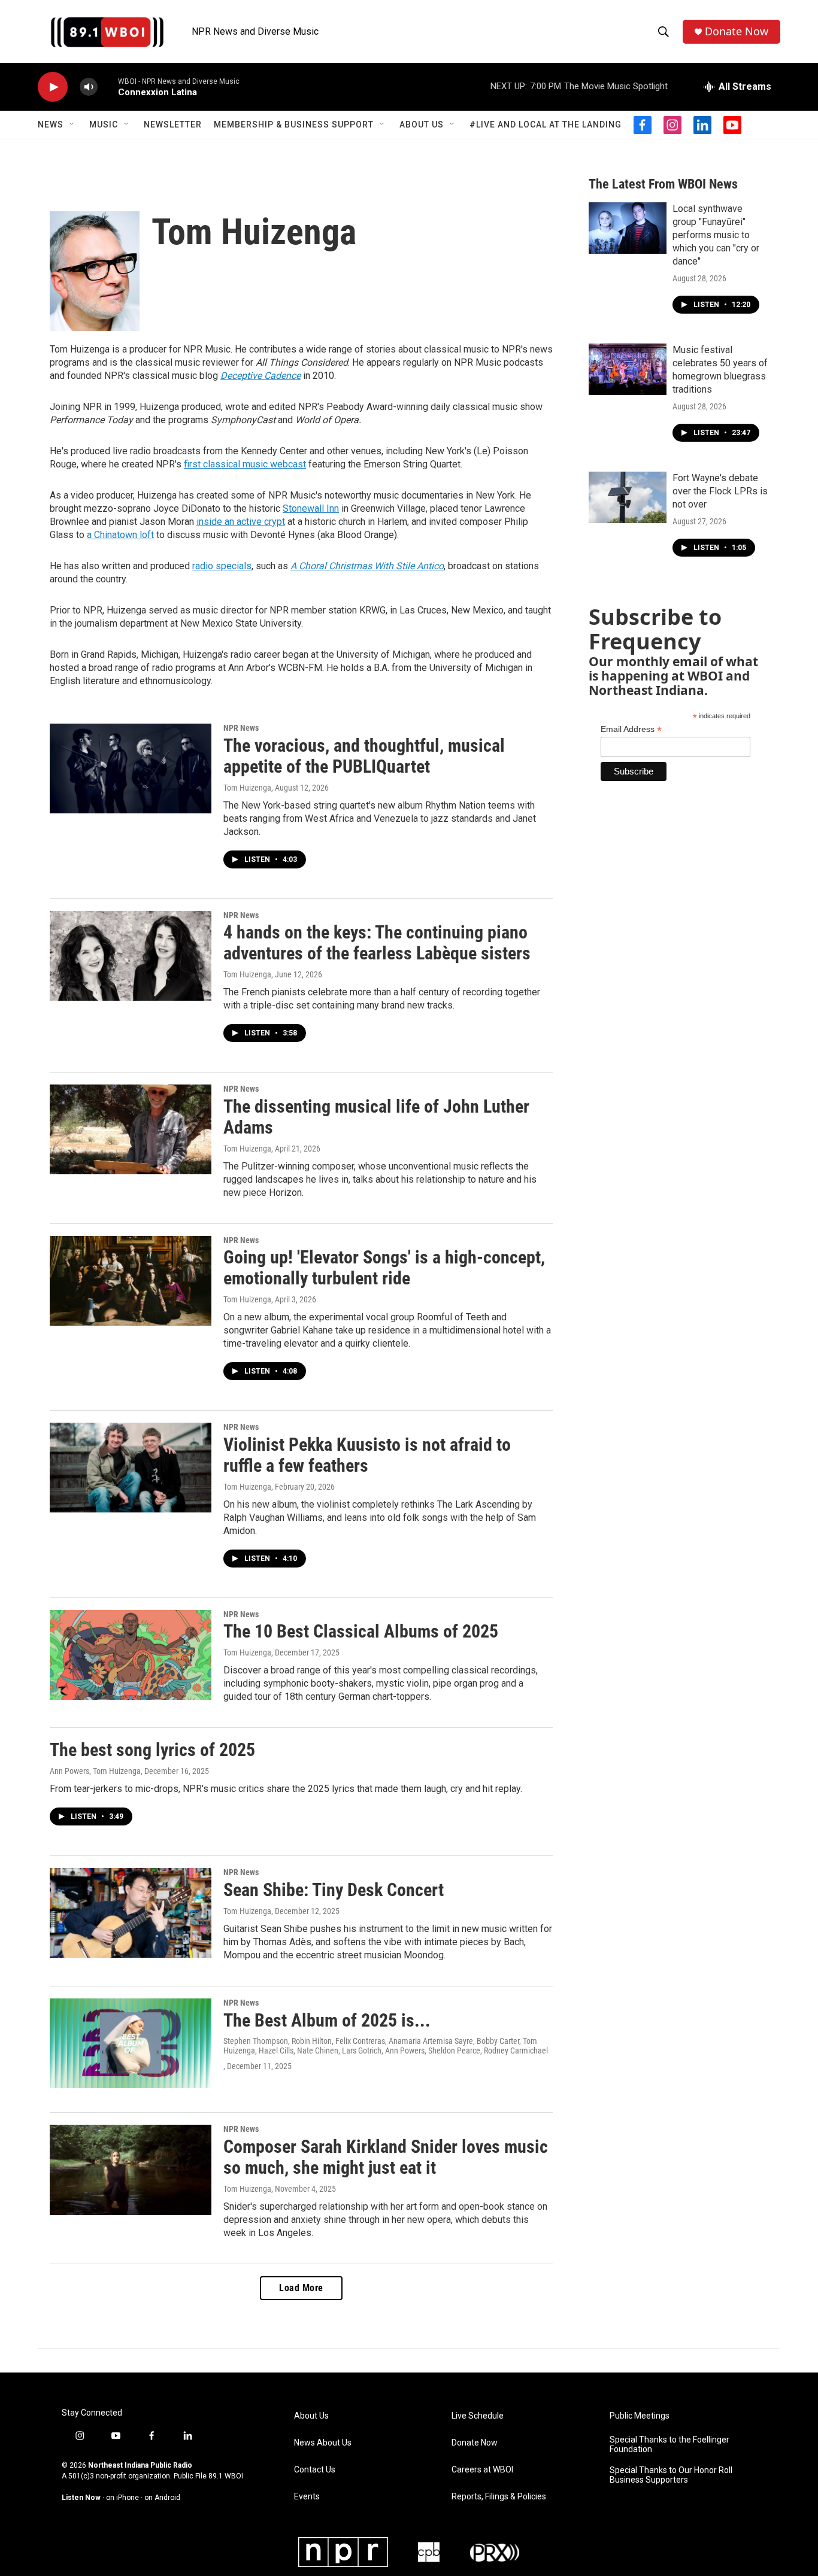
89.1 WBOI (226, 2476)
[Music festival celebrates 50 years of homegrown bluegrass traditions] (628, 369)
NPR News (241, 728)
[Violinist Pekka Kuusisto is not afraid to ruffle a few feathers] (131, 1468)
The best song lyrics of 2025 (152, 1750)
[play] (53, 87)
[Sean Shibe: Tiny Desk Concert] (131, 1913)
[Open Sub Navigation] (72, 124)
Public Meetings (640, 2416)
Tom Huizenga (247, 788)
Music (104, 124)
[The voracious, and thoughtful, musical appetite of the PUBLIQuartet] (131, 768)
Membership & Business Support (294, 124)
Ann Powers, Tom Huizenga (95, 1771)
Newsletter (173, 124)
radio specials (222, 566)
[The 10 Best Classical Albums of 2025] (131, 1655)
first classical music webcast (245, 464)
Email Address (631, 729)
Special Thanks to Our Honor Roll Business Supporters (671, 2475)
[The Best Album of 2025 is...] (131, 2043)
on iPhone (122, 2498)
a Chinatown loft (120, 535)
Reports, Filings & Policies (499, 2497)
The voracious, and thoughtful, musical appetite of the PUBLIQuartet (364, 756)
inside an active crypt (241, 522)
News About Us (323, 2443)
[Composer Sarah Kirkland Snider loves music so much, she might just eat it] (131, 2170)
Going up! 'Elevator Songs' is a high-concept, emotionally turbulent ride (384, 1268)
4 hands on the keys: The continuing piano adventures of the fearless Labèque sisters (377, 943)
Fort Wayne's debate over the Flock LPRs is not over (720, 491)
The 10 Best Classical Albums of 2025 (361, 1631)
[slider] (108, 86)
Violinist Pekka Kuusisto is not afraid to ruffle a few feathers (367, 1455)
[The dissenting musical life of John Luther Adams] (131, 1129)
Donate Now (737, 31)
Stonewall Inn (311, 508)
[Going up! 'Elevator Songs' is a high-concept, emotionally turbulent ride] (131, 1281)
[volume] (89, 87)
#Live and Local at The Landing (546, 124)
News (51, 124)
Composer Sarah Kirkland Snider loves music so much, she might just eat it (386, 2157)
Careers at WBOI (482, 2470)
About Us (422, 124)
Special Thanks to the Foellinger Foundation (669, 2445)
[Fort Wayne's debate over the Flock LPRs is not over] (628, 497)
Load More (301, 2288)
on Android (162, 2498)
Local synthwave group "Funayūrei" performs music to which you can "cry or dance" (716, 235)
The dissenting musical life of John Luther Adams (376, 1117)
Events (307, 2497)
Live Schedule (478, 2416)
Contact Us (315, 2470)
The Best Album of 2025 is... (327, 2020)
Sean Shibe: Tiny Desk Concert (334, 1890)
